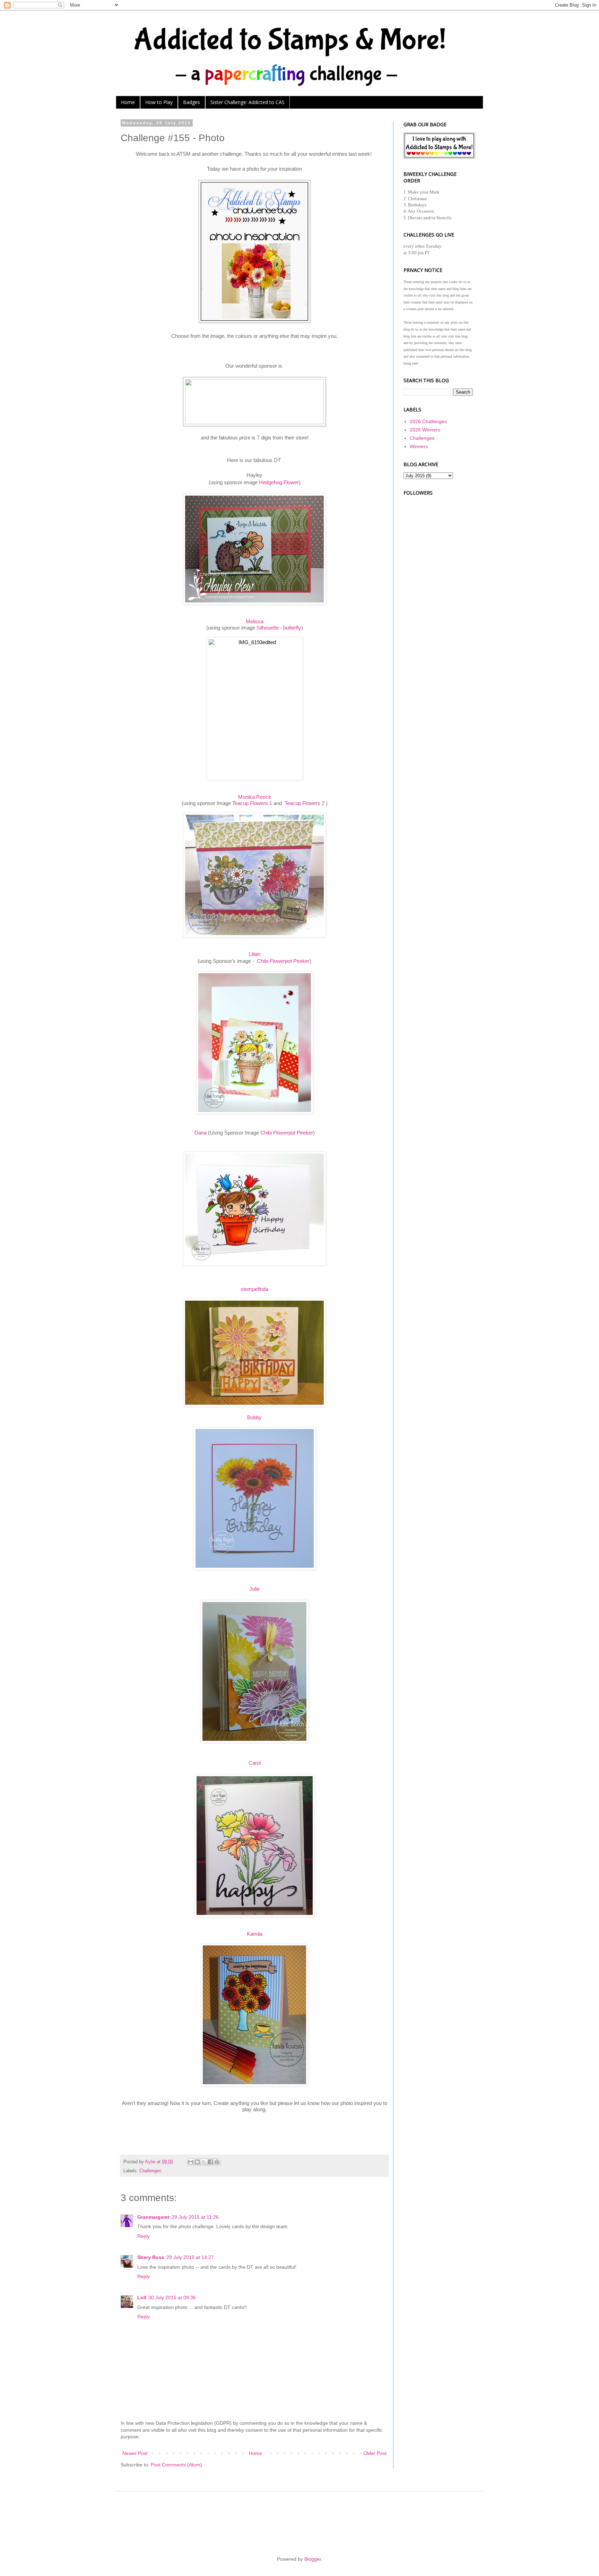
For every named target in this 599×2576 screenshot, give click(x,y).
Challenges (150, 2171)
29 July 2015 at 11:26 (195, 2217)
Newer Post (135, 2453)
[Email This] (191, 2162)
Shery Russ (151, 2257)
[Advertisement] (438, 600)
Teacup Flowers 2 (305, 803)
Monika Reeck (255, 797)
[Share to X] (204, 2162)
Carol (255, 1763)
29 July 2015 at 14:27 (190, 2257)
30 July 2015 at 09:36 (172, 2297)
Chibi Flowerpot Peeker (283, 961)
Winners (419, 446)
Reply (144, 2236)
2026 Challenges (428, 421)
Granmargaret (153, 2217)
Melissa (255, 621)
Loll (142, 2297)
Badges (192, 102)
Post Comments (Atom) (176, 2465)
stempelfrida (254, 1289)
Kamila (255, 1934)
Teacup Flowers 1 (252, 803)
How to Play (159, 102)
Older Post (375, 2453)
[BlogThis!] (197, 2162)
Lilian (255, 954)
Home (128, 102)
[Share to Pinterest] (217, 2162)
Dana (201, 1133)
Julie (254, 1589)
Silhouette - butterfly (279, 628)
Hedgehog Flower (279, 482)
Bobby (254, 1417)
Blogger (313, 2559)
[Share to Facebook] (210, 2162)
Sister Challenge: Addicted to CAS (248, 102)
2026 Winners (425, 430)
